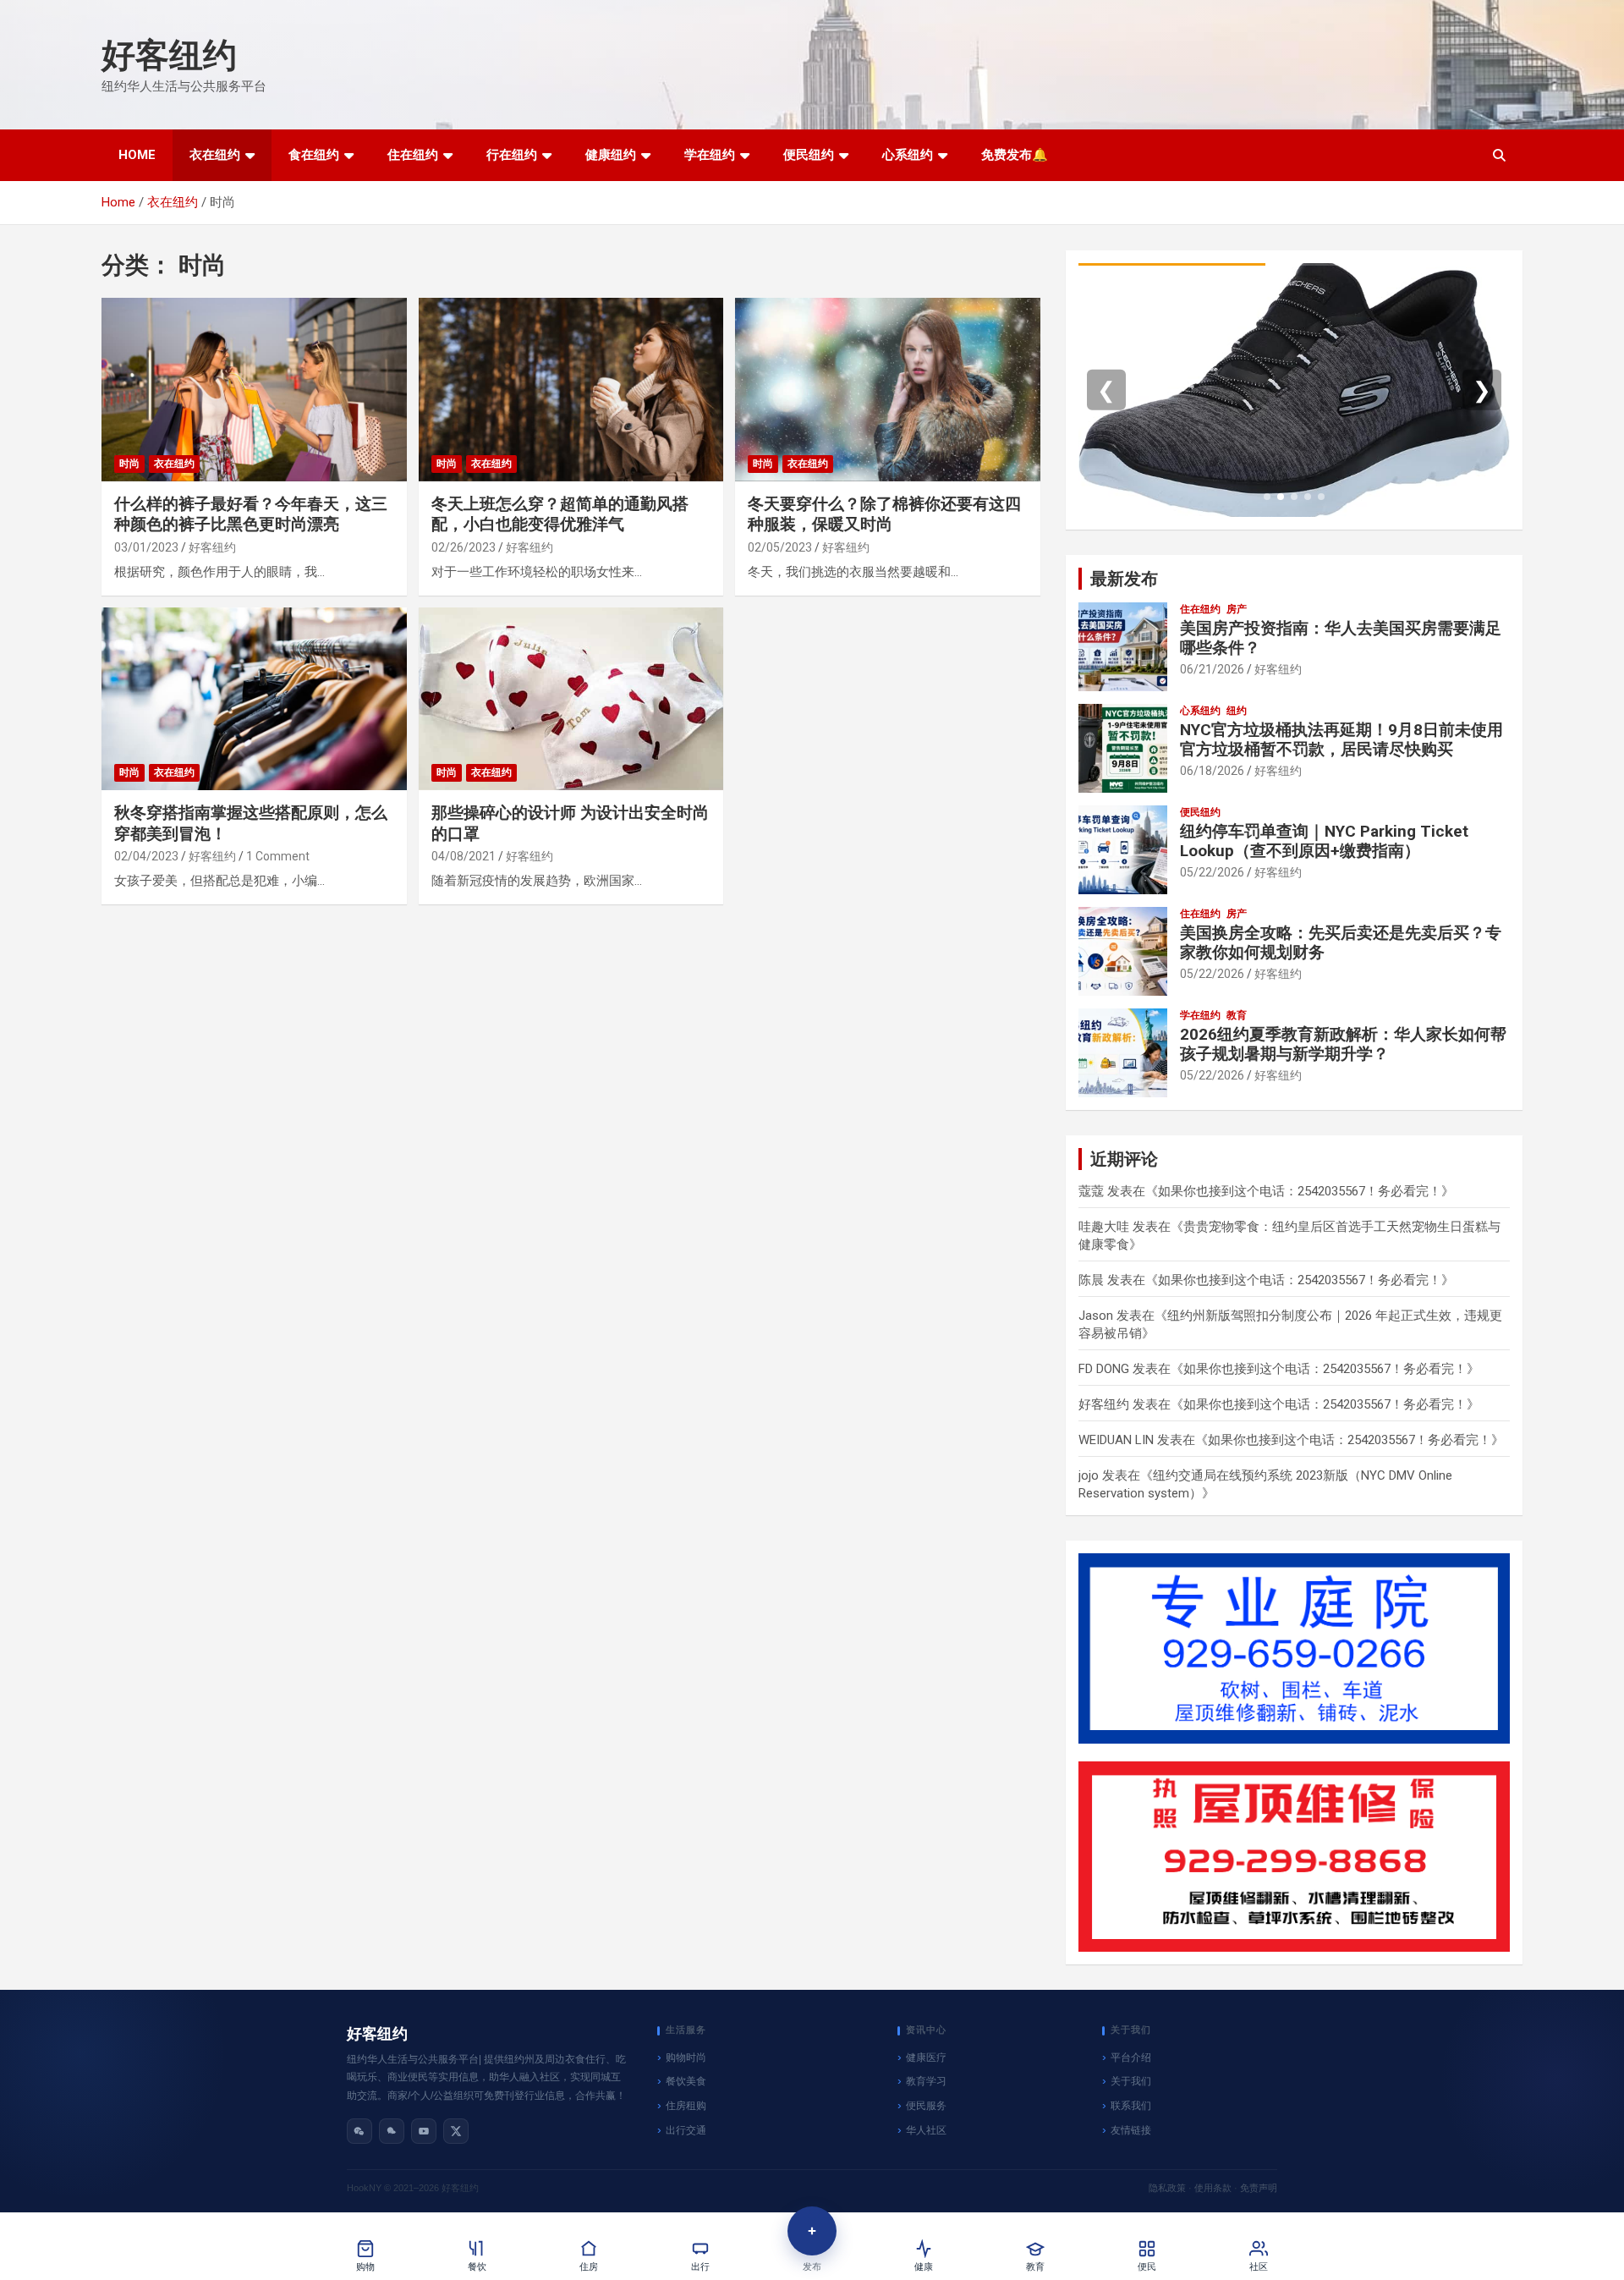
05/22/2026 (1212, 872)
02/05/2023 (780, 547)
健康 (924, 2267)
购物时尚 (686, 2057)
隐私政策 (1167, 2188)
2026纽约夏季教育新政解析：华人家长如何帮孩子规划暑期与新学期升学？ (1343, 1044)
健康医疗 (926, 2057)
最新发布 (1124, 579)
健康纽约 (611, 155)
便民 (1147, 2267)
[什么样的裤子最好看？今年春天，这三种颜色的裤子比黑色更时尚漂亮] (254, 390)
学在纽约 (710, 155)
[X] (456, 2131)
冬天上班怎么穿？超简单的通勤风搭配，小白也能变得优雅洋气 (560, 514)
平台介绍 (1131, 2057)
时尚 (129, 464)
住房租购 (686, 2106)
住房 (589, 2267)
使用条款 (1213, 2188)
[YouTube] (424, 2131)
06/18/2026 (1212, 771)
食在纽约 (314, 155)
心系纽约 (908, 155)
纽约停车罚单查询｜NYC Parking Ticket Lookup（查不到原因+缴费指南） (1324, 841)
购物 (365, 2267)
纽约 (1237, 711)
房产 (1237, 609)
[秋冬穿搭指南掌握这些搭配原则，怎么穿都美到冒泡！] (254, 699)
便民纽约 (809, 155)
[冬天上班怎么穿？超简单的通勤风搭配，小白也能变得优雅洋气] (571, 390)
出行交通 (686, 2130)
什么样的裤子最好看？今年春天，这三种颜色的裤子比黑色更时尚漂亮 (251, 514)
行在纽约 (512, 155)
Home (137, 155)
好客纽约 (169, 55)
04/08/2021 (464, 856)
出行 (700, 2267)
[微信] (359, 2131)
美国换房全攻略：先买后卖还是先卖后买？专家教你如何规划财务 (1341, 942)
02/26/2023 (464, 547)
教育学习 (926, 2081)
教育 (1237, 1015)
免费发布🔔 (1015, 155)
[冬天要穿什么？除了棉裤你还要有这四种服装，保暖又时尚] (888, 390)
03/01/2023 (146, 547)
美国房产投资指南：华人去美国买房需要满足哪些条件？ (1341, 638)
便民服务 (926, 2106)
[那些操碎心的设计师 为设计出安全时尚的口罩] (571, 699)
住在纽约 (413, 155)
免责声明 (1259, 2188)
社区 (1259, 2267)
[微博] (392, 2131)
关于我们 (1131, 2081)
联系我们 (1131, 2106)
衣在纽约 (215, 155)
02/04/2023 (146, 856)
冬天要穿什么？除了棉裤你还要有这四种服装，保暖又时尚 (884, 514)
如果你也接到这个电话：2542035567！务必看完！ (1300, 1191)
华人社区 (926, 2130)
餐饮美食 (686, 2081)
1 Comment (278, 856)
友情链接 (1131, 2130)
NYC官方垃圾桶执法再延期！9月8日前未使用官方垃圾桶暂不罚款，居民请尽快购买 (1341, 739)
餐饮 (477, 2267)
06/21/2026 (1212, 669)
